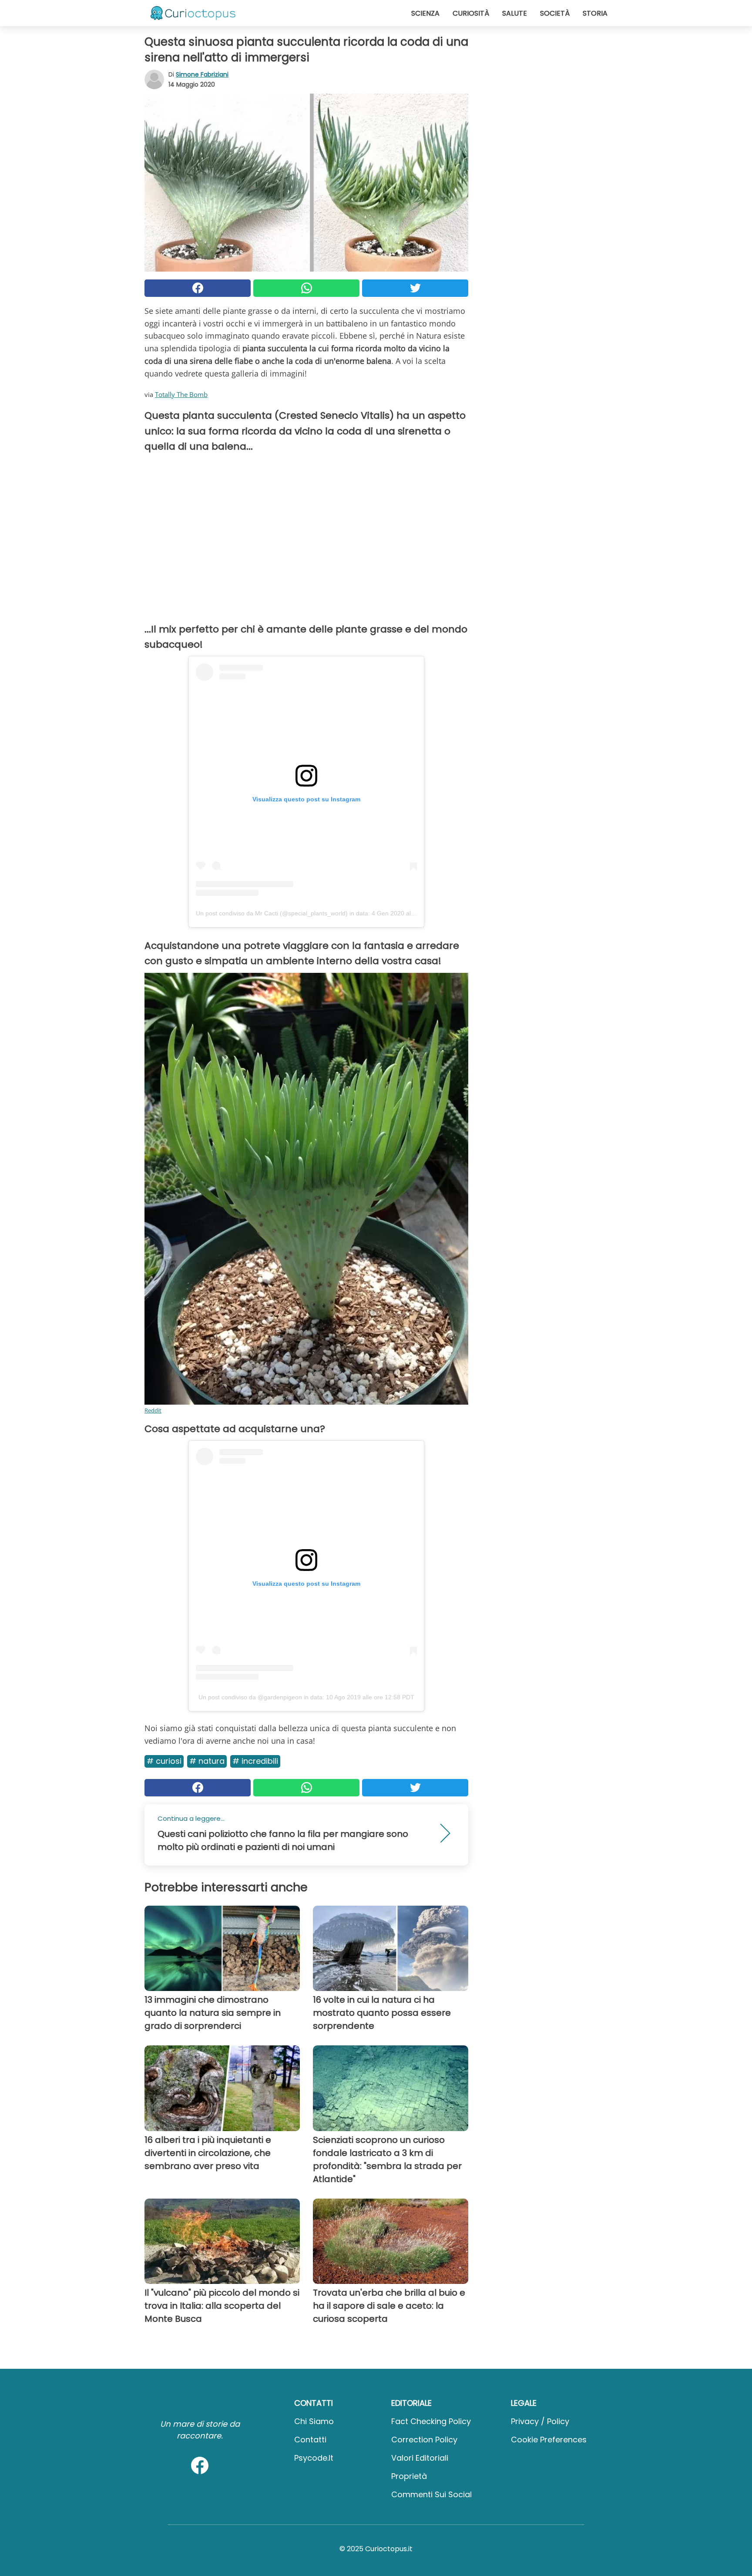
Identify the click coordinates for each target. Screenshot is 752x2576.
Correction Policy (424, 2440)
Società (555, 13)
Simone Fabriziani (202, 74)
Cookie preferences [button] (549, 2440)
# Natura (207, 1761)
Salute (515, 13)
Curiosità (471, 13)
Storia (595, 13)
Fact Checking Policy (431, 2421)
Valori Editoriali (420, 2458)
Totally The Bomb (181, 394)
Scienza (425, 13)
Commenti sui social (431, 2494)
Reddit (153, 1410)
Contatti (310, 2440)
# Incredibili (255, 1761)
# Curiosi (164, 1761)
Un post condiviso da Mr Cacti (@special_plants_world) (272, 913)
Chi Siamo (314, 2421)
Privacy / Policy (540, 2421)
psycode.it (314, 2458)
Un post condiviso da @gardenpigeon (250, 1697)
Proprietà (409, 2476)
